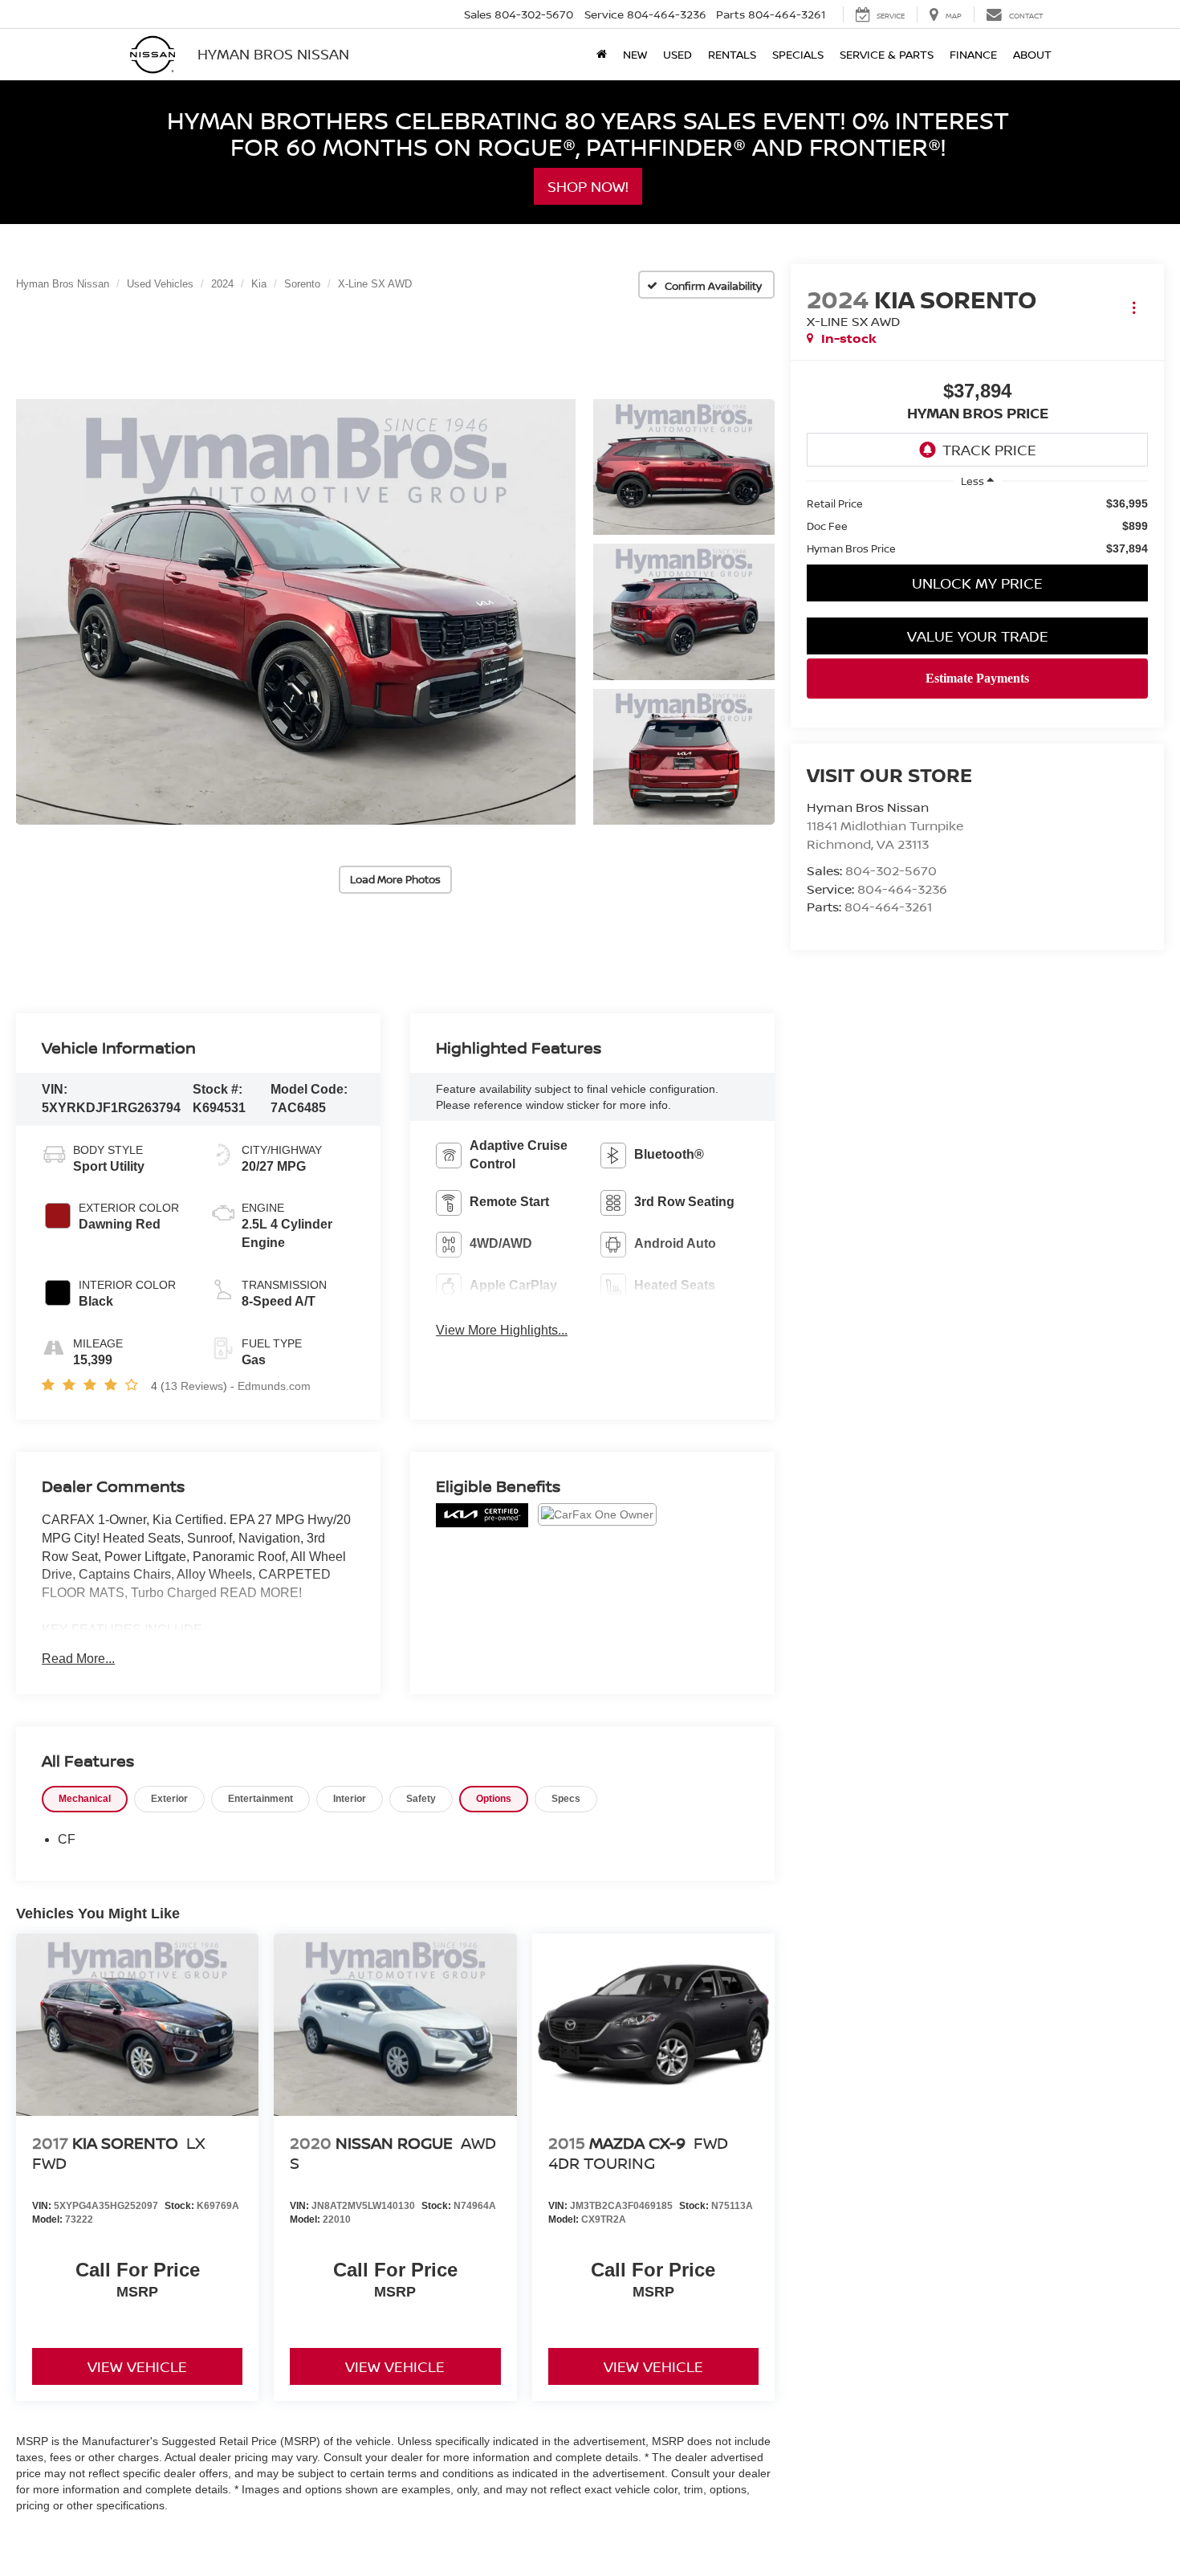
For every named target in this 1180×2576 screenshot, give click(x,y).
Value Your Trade (978, 636)
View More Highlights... (502, 1330)
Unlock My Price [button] (977, 583)
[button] (296, 612)
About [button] (1032, 54)
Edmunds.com (274, 1386)
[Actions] (1134, 307)
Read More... (78, 1659)
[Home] (602, 55)
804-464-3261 (888, 907)
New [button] (635, 54)
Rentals (732, 54)
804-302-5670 (891, 870)
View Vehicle (137, 2366)
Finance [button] (973, 54)
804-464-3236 (902, 889)
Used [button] (677, 54)
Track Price (989, 450)
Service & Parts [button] (887, 54)
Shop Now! (588, 186)
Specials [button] (798, 54)
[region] (977, 526)
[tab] (85, 1799)
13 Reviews (194, 1386)
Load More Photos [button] (395, 879)
